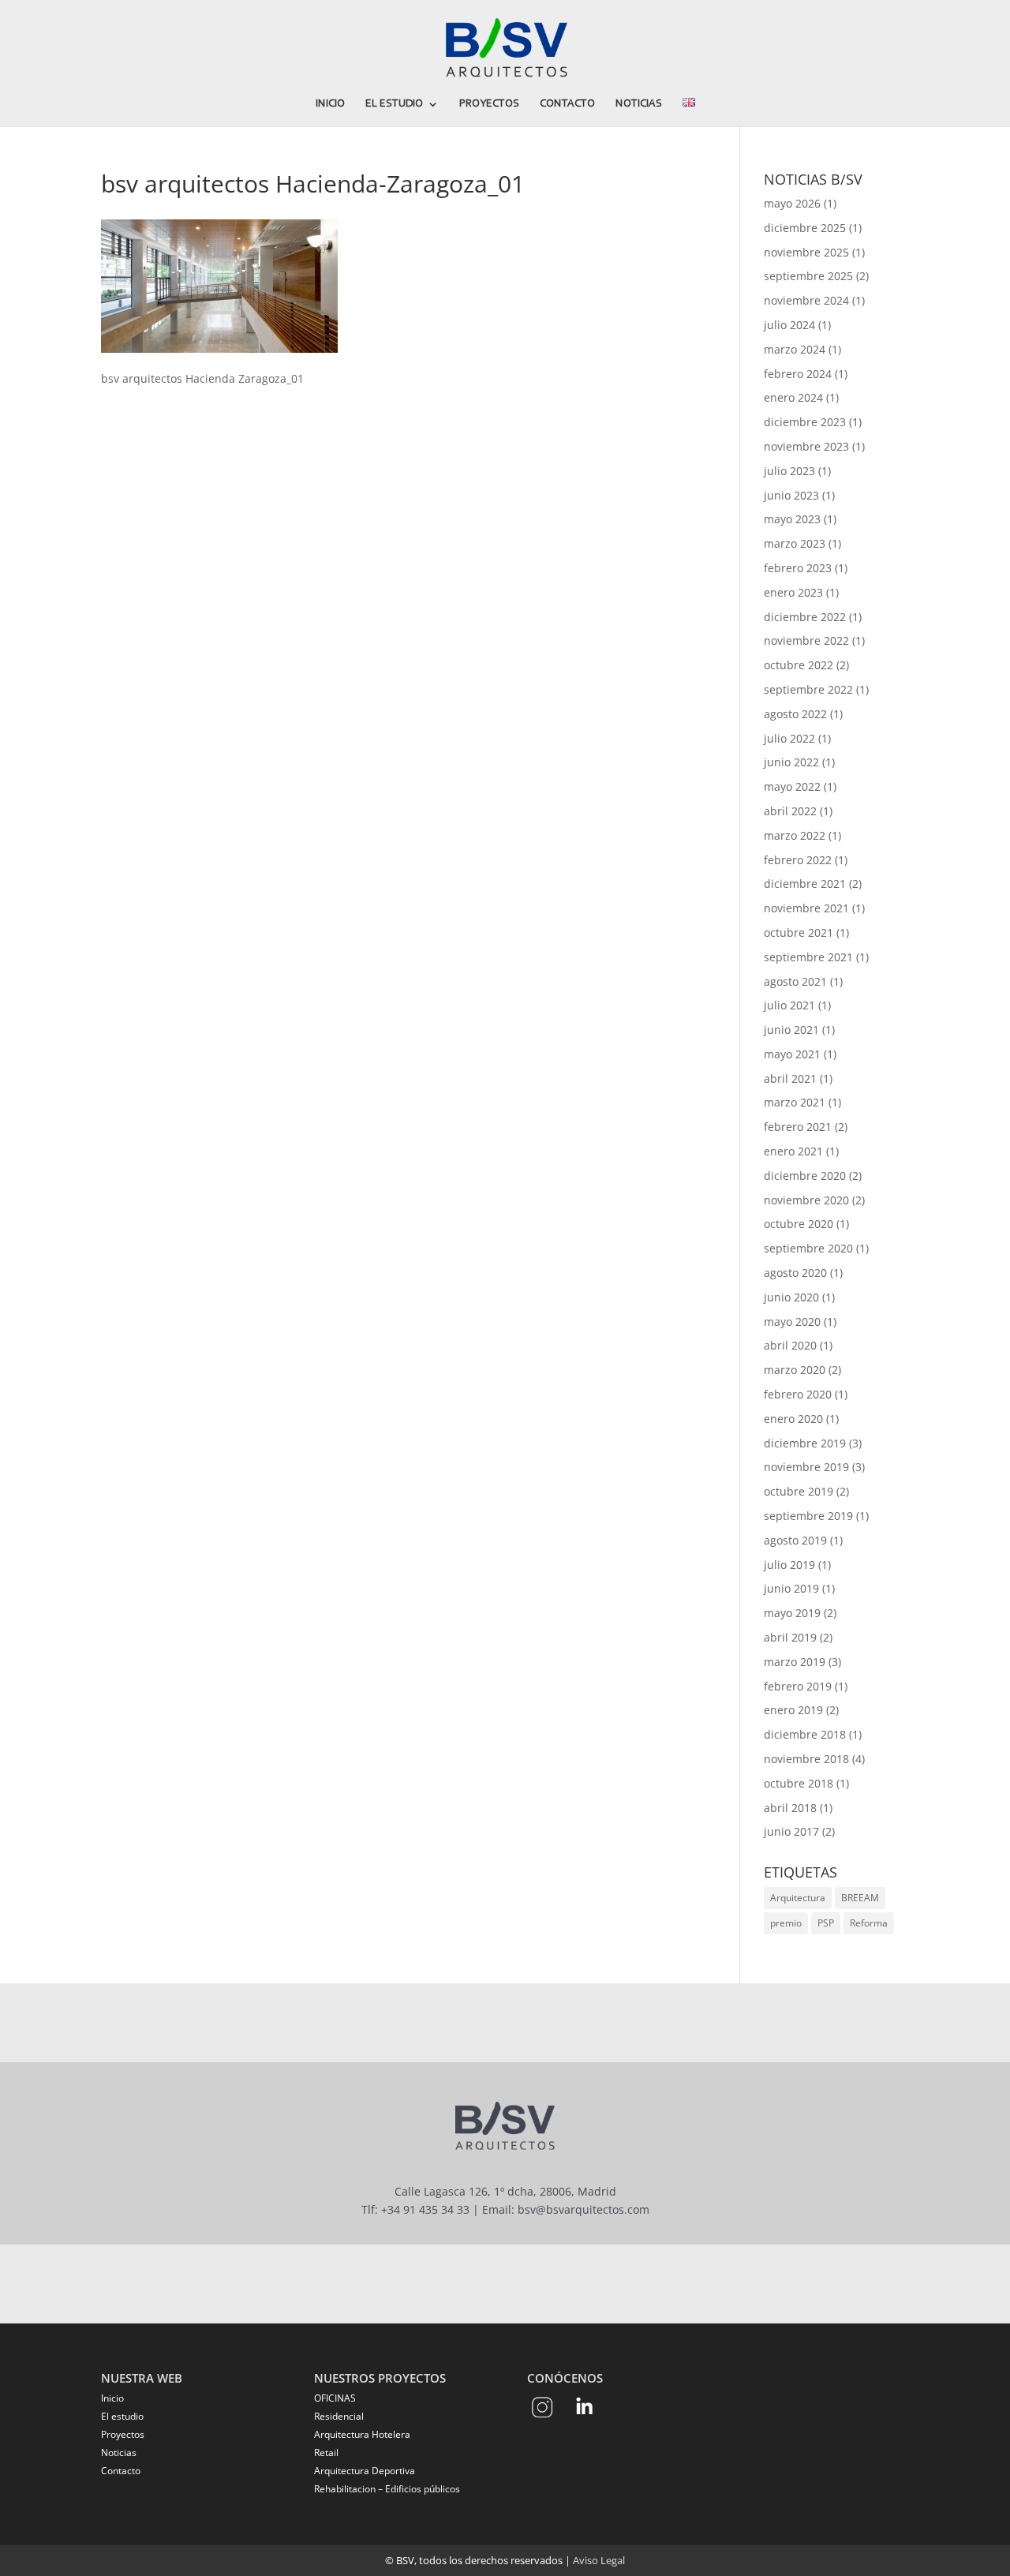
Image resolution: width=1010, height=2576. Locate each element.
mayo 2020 (792, 1322)
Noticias (639, 104)
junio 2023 (791, 495)
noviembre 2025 (806, 252)
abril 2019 (790, 1637)
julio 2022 (789, 738)
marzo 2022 (795, 835)
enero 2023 (793, 592)
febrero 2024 (798, 374)
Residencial (339, 2416)
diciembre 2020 (805, 1176)
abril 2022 (790, 811)
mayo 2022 (792, 786)
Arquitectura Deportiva (365, 2471)
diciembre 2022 (805, 617)
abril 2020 (790, 1345)
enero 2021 (793, 1151)
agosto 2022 (795, 714)
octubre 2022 (799, 665)
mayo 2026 (792, 203)
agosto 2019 (795, 1540)
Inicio (330, 104)
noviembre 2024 (806, 300)
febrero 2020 (798, 1394)
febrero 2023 (798, 568)
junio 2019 (791, 1588)
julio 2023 (789, 471)
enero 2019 (793, 1710)
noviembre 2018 (806, 1759)
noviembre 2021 (806, 908)
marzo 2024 (795, 349)
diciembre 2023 (805, 422)
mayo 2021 (792, 1054)
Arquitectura (798, 1898)
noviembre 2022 (806, 640)
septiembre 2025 (808, 276)
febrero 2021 (798, 1127)
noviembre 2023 (806, 446)
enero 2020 (793, 1419)
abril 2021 (790, 1078)
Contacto (567, 104)
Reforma (869, 1923)
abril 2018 (790, 1808)
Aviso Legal (599, 2560)
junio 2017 (791, 1831)
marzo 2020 (795, 1370)
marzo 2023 (795, 543)
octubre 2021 (799, 932)
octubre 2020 (799, 1224)
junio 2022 (791, 762)
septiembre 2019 (808, 1516)
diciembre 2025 (805, 228)
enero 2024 (793, 397)
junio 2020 (791, 1297)
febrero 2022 (798, 860)
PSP (826, 1923)
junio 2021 (791, 1030)
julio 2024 (789, 325)
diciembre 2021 (805, 884)
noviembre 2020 (806, 1200)
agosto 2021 (795, 981)
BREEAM (860, 1898)
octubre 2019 (799, 1491)
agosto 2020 (795, 1273)
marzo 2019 (795, 1662)
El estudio (394, 104)
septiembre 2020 (808, 1248)
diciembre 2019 (805, 1443)
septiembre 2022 (808, 689)
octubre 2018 (799, 1783)
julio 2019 (789, 1565)
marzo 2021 (795, 1102)
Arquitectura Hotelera (362, 2434)
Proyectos (489, 104)
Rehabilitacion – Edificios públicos (387, 2489)
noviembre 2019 (806, 1467)
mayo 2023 (792, 519)
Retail (326, 2452)
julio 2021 (789, 1005)
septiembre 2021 (808, 957)
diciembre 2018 (805, 1734)
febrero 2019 (798, 1686)
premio (786, 1923)
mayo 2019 (792, 1613)
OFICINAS (335, 2398)
